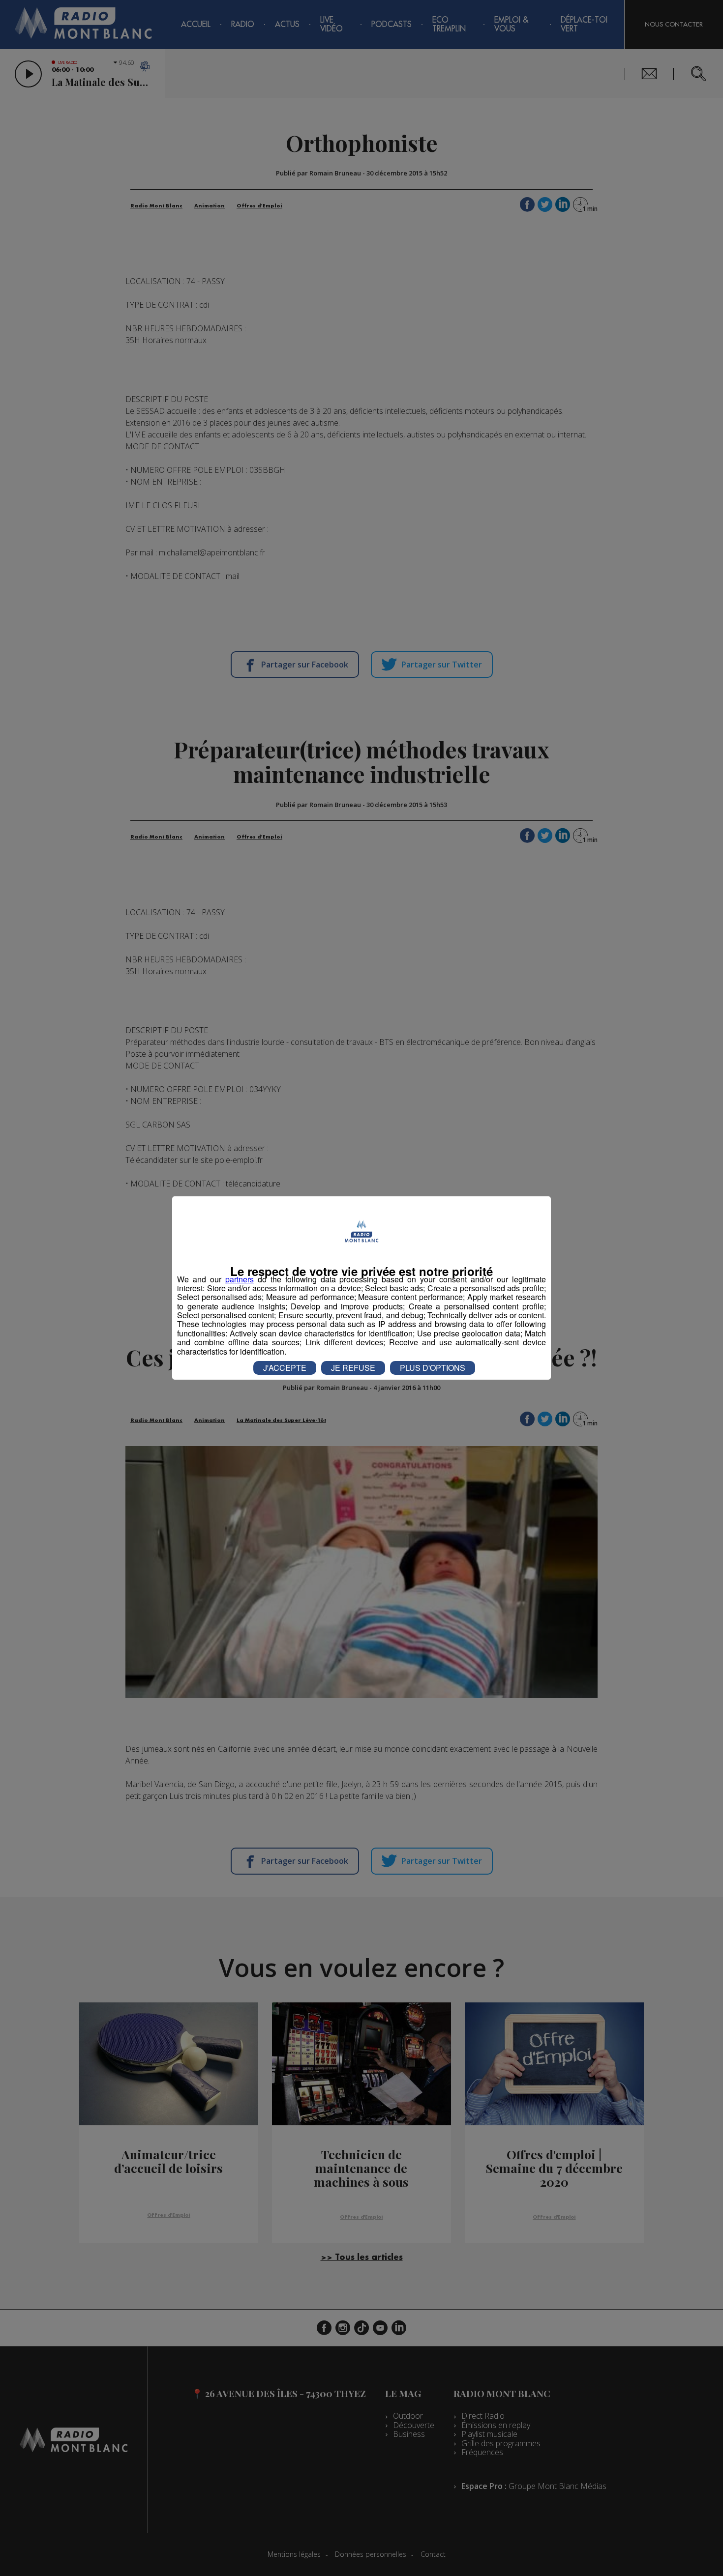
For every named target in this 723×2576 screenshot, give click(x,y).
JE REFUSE (353, 1368)
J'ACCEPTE (285, 1368)
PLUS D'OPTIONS (433, 1368)
